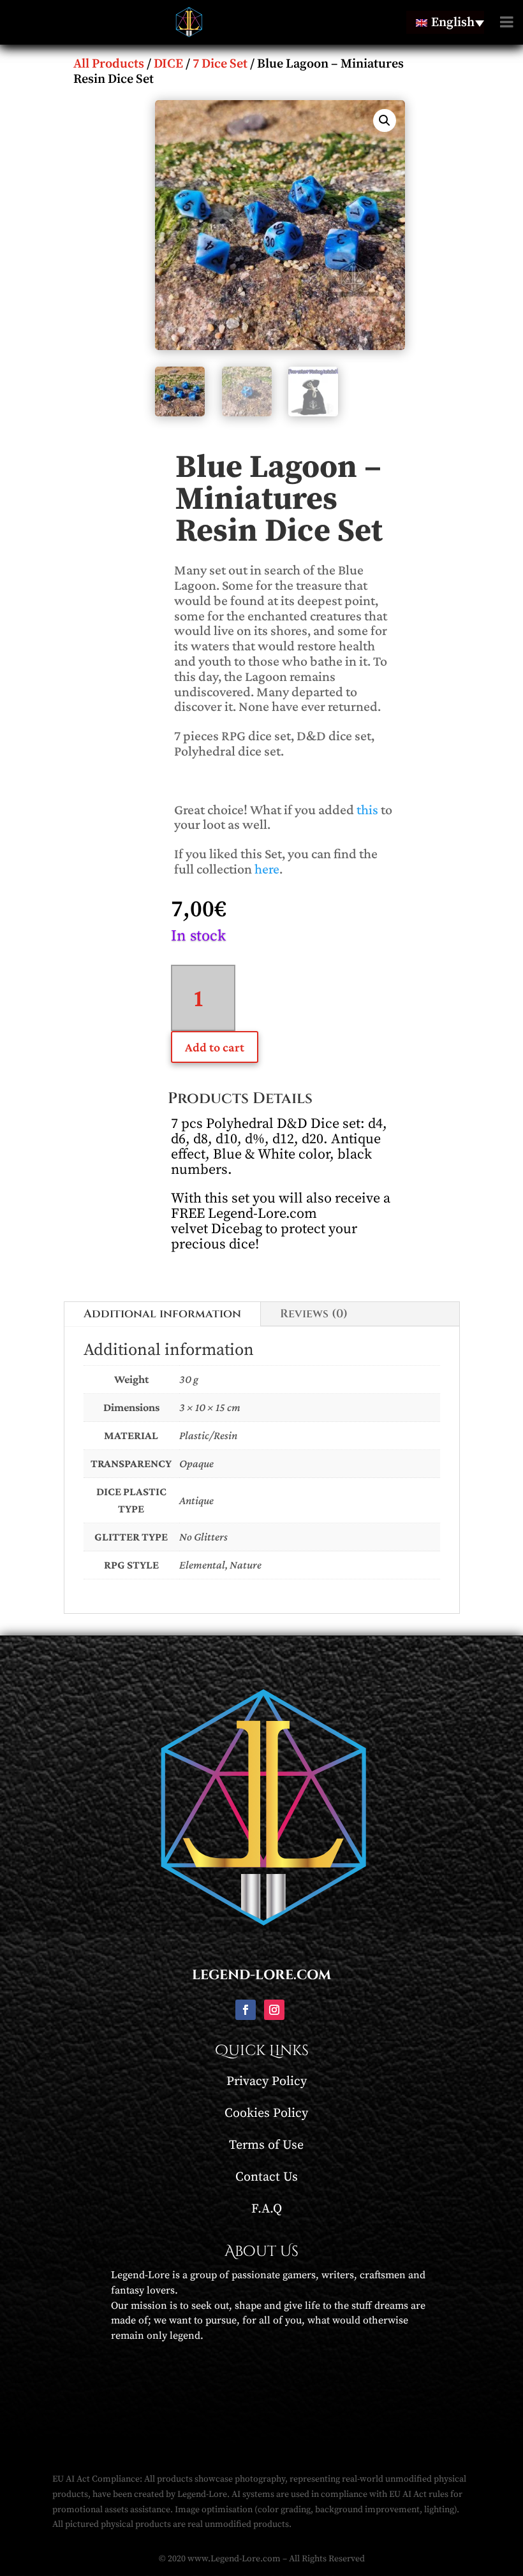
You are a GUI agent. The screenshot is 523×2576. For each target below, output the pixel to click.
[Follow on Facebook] (246, 2010)
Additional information (162, 1314)
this (367, 809)
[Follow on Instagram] (274, 2010)
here (267, 869)
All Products (109, 64)
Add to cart (215, 1047)
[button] (385, 121)
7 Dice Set (220, 64)
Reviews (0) (314, 1314)
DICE (168, 64)
